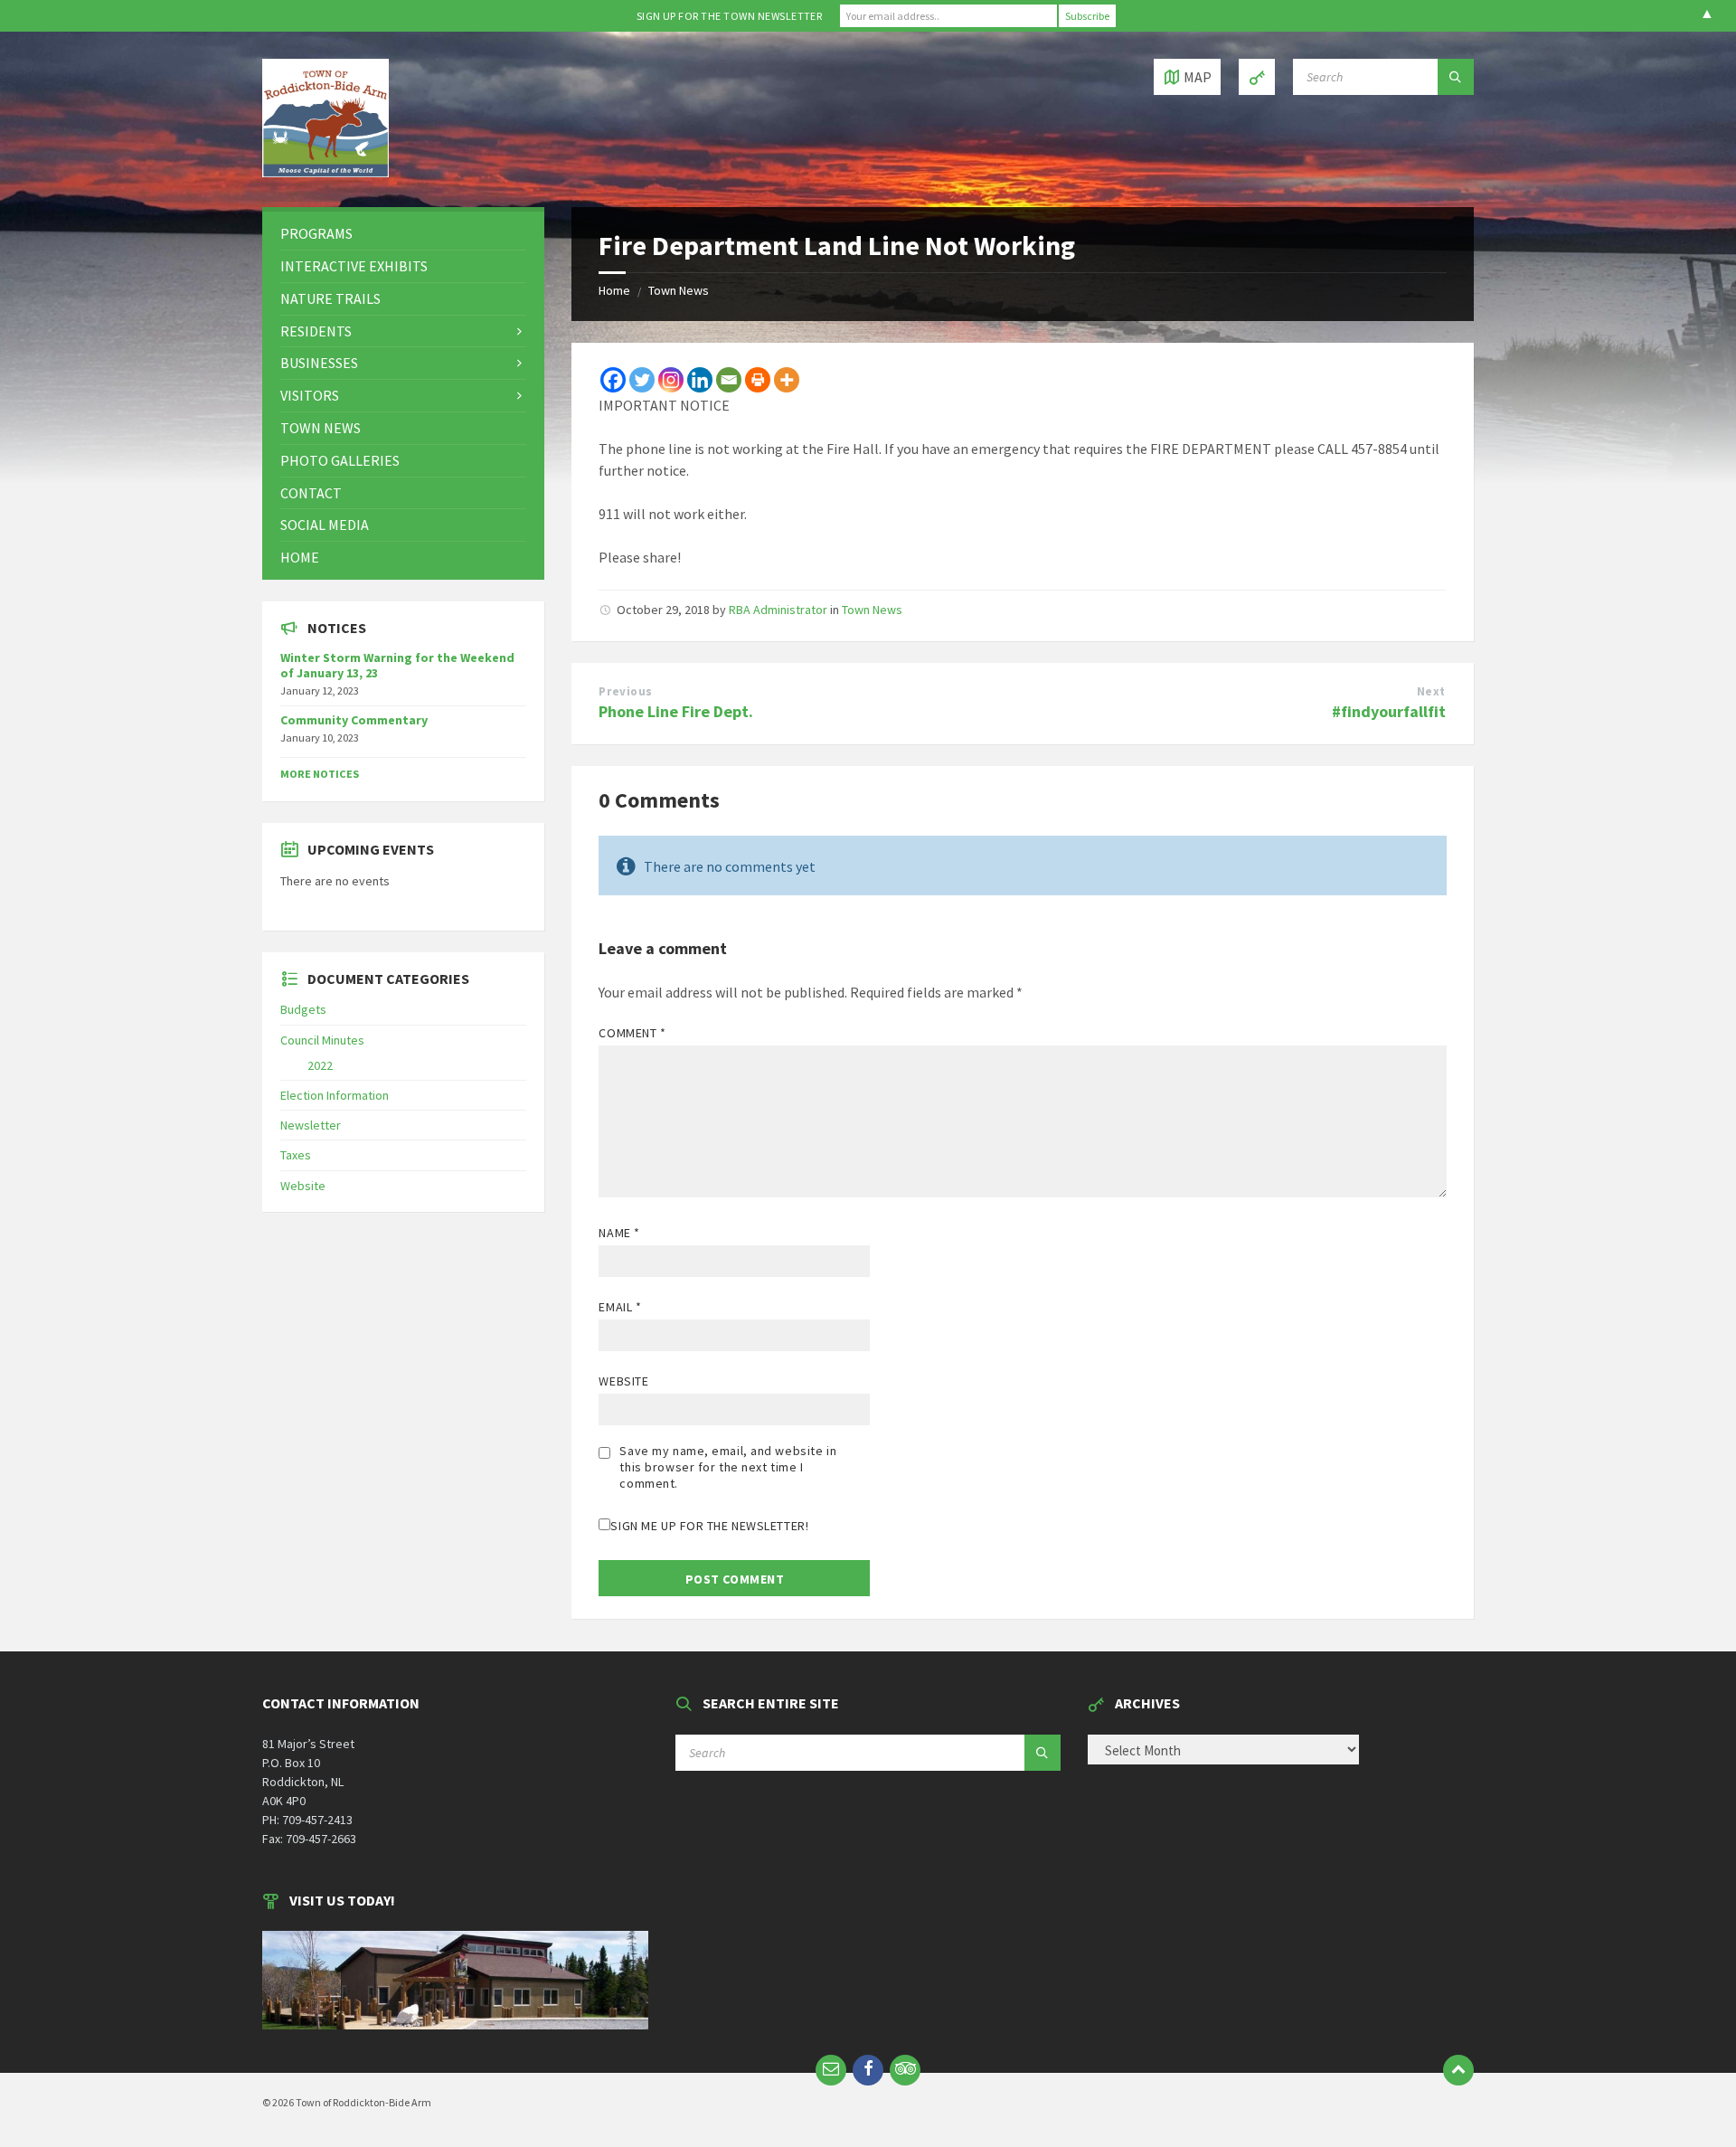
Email (620, 1307)
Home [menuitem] (300, 557)
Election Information (335, 1095)
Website (623, 1381)
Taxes (296, 1155)
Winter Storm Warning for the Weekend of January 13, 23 (397, 665)
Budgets (303, 1009)
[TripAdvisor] (905, 2070)
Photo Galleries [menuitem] (340, 460)
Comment (632, 1033)
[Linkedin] (700, 380)
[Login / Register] (1257, 77)
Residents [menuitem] (316, 331)
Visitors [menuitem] (310, 395)
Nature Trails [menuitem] (330, 298)
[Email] (729, 380)
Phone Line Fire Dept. (676, 711)
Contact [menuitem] (311, 493)
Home (614, 290)
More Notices (320, 774)
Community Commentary (354, 720)
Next (1431, 691)
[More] (787, 380)
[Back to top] (1458, 2070)
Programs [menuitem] (316, 233)
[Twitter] (642, 380)
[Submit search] (1456, 77)
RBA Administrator (778, 610)
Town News (679, 290)
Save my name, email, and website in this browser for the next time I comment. (728, 1467)
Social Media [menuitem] (325, 525)
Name (619, 1233)
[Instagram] (671, 380)
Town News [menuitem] (321, 428)
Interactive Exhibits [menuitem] (354, 266)
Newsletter (311, 1125)
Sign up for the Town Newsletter (730, 16)
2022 (320, 1065)
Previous (625, 691)
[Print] (758, 380)
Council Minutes (322, 1040)
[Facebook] (613, 380)
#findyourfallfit (1389, 711)
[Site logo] (325, 172)
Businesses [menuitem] (319, 363)
